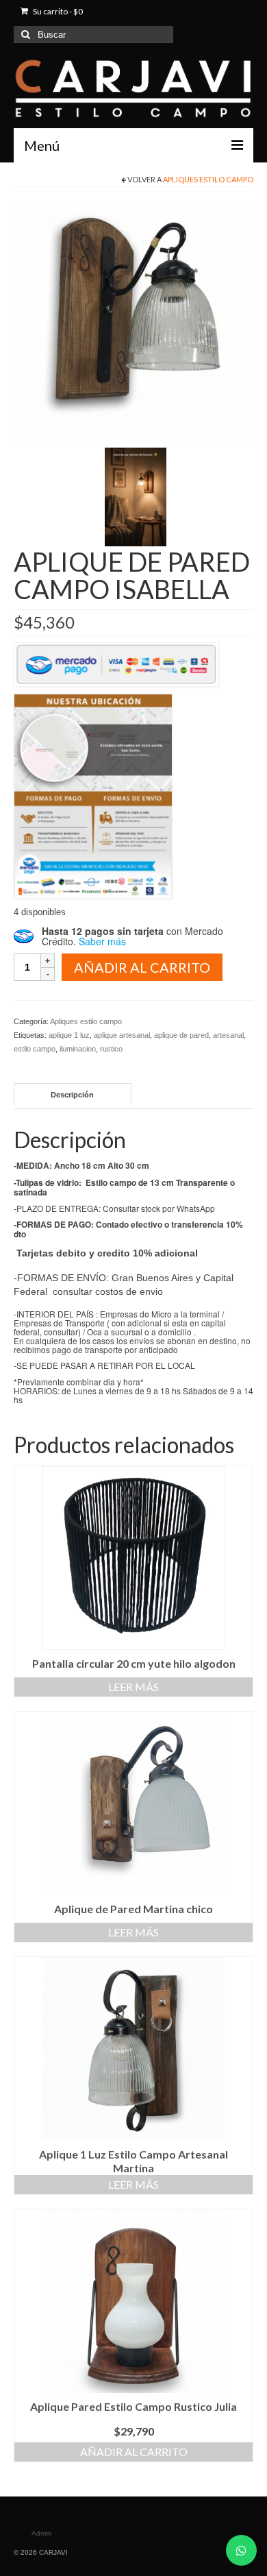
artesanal (228, 1035)
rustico (111, 1049)
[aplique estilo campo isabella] (133, 320)
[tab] (73, 1094)
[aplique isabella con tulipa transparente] (136, 496)
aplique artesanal (122, 1035)
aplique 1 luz (69, 1035)
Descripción (72, 1095)
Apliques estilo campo (208, 179)
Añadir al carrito (142, 967)
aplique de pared (181, 1035)
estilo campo (35, 1049)
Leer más (133, 1687)
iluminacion (78, 1049)
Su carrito (57, 11)
